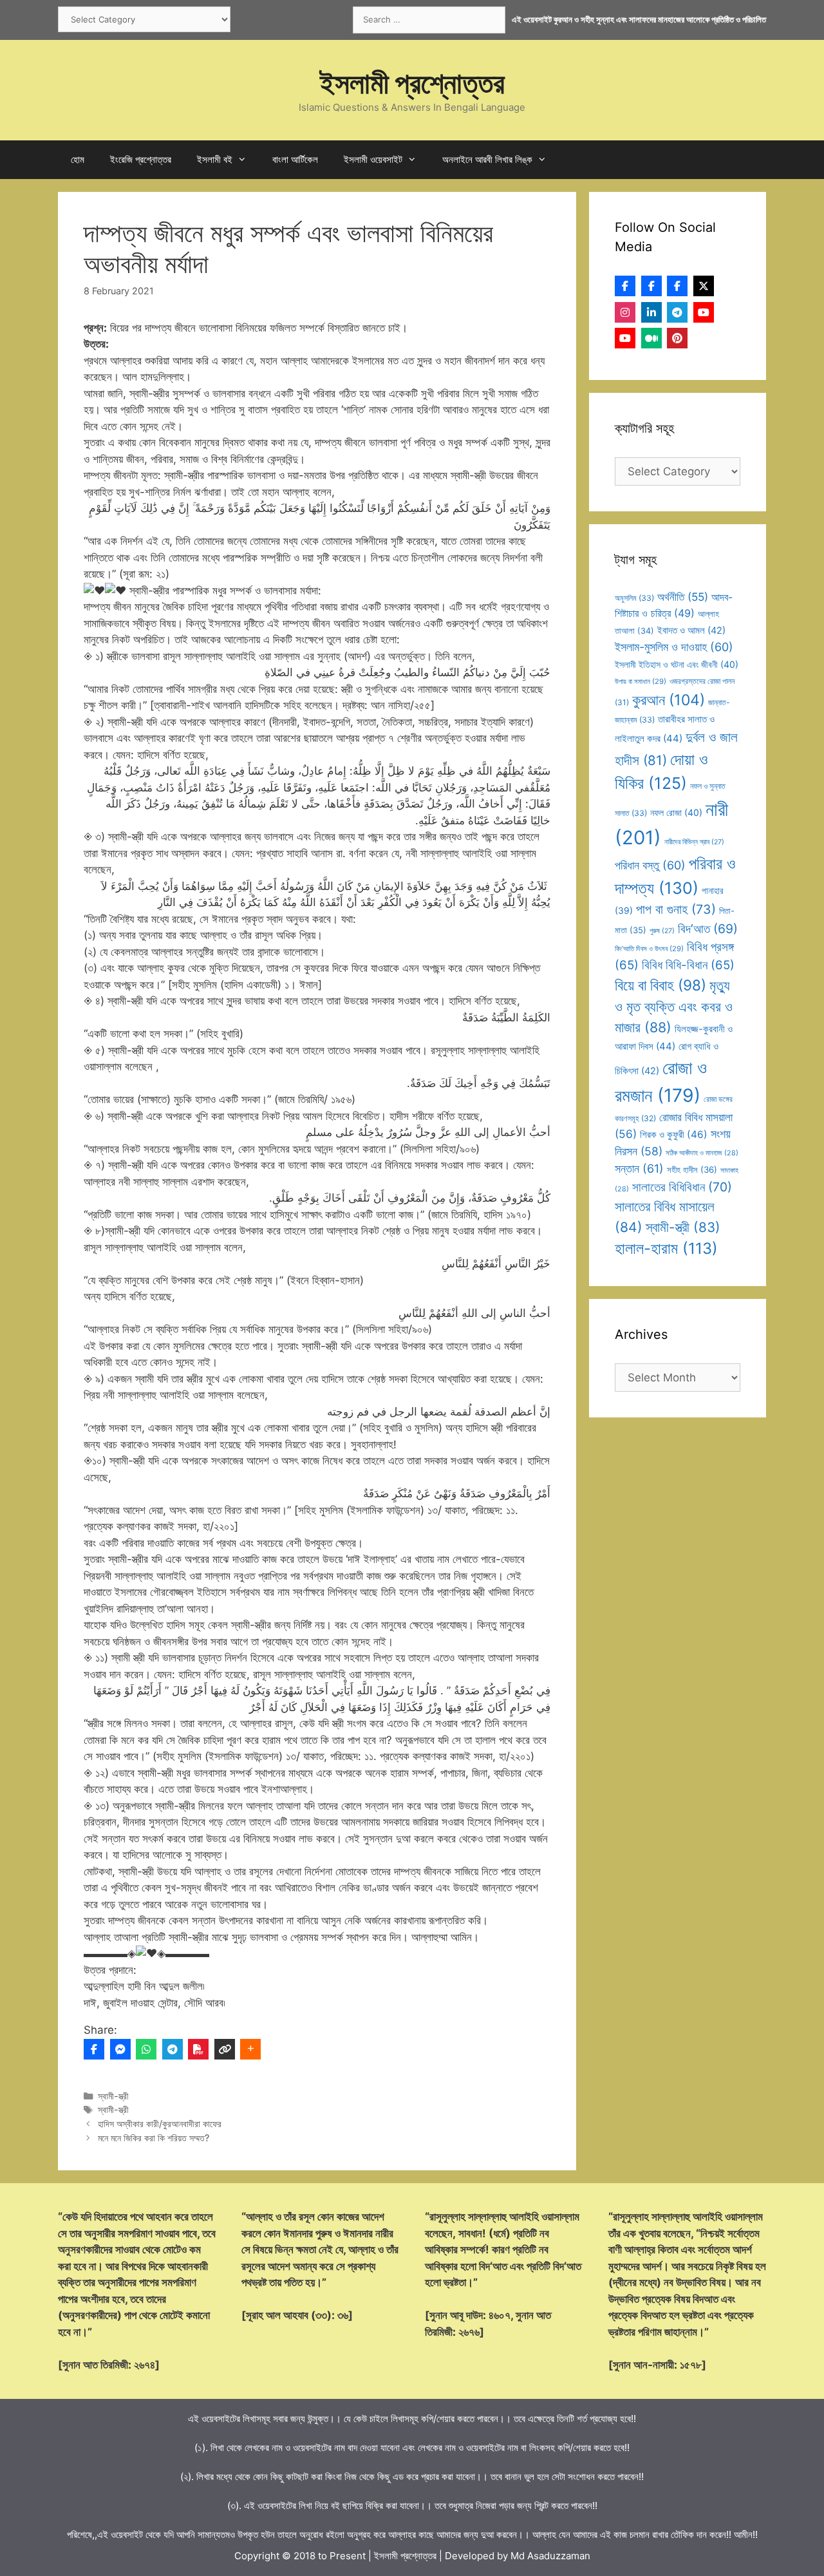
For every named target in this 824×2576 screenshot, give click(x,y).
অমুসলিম (634, 598)
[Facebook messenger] (120, 2049)
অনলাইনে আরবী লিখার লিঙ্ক (487, 159)
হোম (78, 159)
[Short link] (225, 2049)
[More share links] (250, 2049)
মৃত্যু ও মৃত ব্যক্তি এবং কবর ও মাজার (674, 1006)
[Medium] (651, 338)
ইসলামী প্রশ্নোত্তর (412, 83)
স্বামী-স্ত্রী (113, 2096)
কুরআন (669, 700)
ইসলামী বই (215, 159)
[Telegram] (173, 2049)
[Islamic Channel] (704, 312)
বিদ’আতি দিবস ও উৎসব (649, 949)
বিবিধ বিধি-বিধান (688, 965)
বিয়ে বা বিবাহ (660, 985)
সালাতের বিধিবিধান (682, 1187)
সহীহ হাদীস (692, 1170)
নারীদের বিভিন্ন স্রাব (694, 842)
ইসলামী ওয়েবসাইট (373, 159)
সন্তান (639, 1169)
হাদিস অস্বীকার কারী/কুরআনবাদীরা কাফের (160, 2124)
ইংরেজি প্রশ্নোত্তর (141, 159)
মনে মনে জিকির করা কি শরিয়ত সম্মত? (154, 2138)
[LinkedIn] (651, 312)
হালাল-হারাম (666, 1248)
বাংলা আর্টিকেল (295, 159)
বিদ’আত (708, 929)
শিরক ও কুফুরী (674, 1134)
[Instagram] (625, 312)
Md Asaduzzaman (550, 2556)
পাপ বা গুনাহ (676, 909)
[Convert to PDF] (198, 2049)
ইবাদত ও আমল (691, 630)
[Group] (677, 286)
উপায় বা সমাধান (641, 681)
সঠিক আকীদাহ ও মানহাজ (702, 1153)
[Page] (651, 286)
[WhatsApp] (146, 2049)
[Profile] (625, 286)
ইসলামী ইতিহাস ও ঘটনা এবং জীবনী (677, 664)
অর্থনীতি (683, 597)
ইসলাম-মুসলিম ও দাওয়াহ (674, 647)
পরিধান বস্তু (650, 865)
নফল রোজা (676, 812)
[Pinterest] (677, 338)
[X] (704, 286)
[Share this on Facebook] (94, 2049)
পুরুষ (662, 931)
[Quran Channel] (625, 338)
